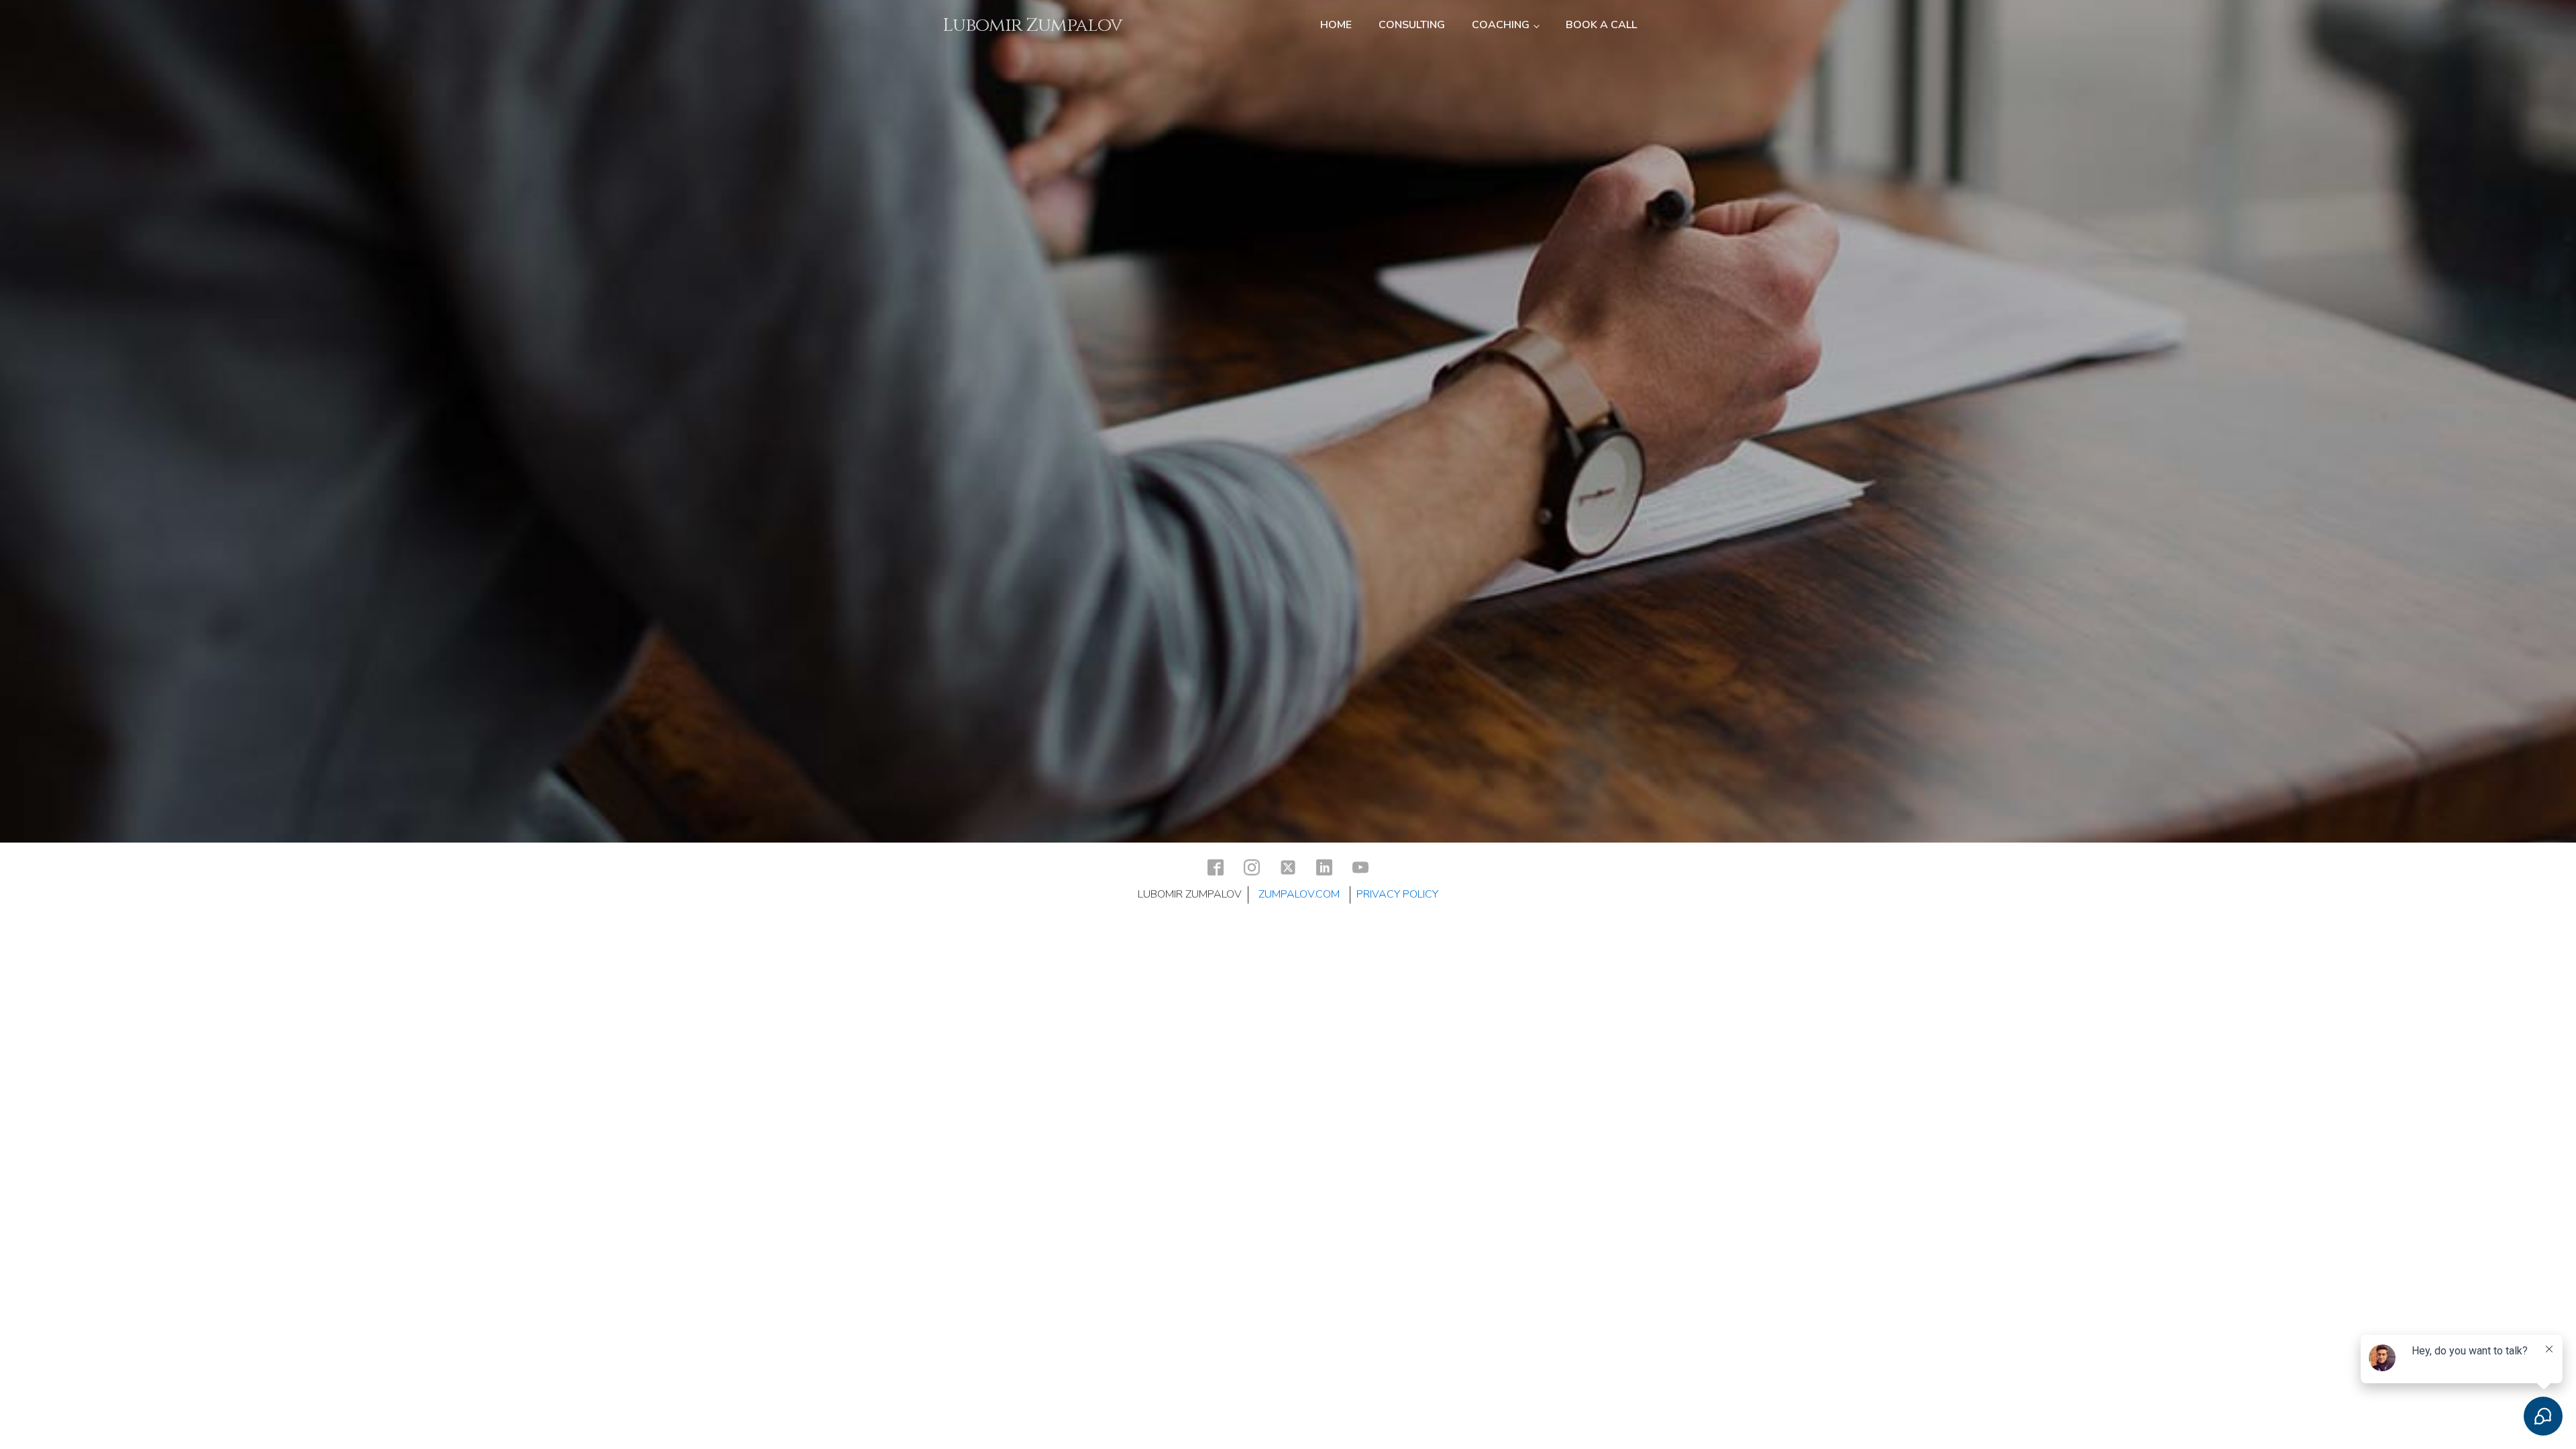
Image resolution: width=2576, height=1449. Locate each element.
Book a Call (1601, 25)
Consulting (1412, 25)
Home (1336, 25)
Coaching (1501, 25)
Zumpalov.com (1299, 894)
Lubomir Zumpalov (1032, 25)
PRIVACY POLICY (1397, 894)
